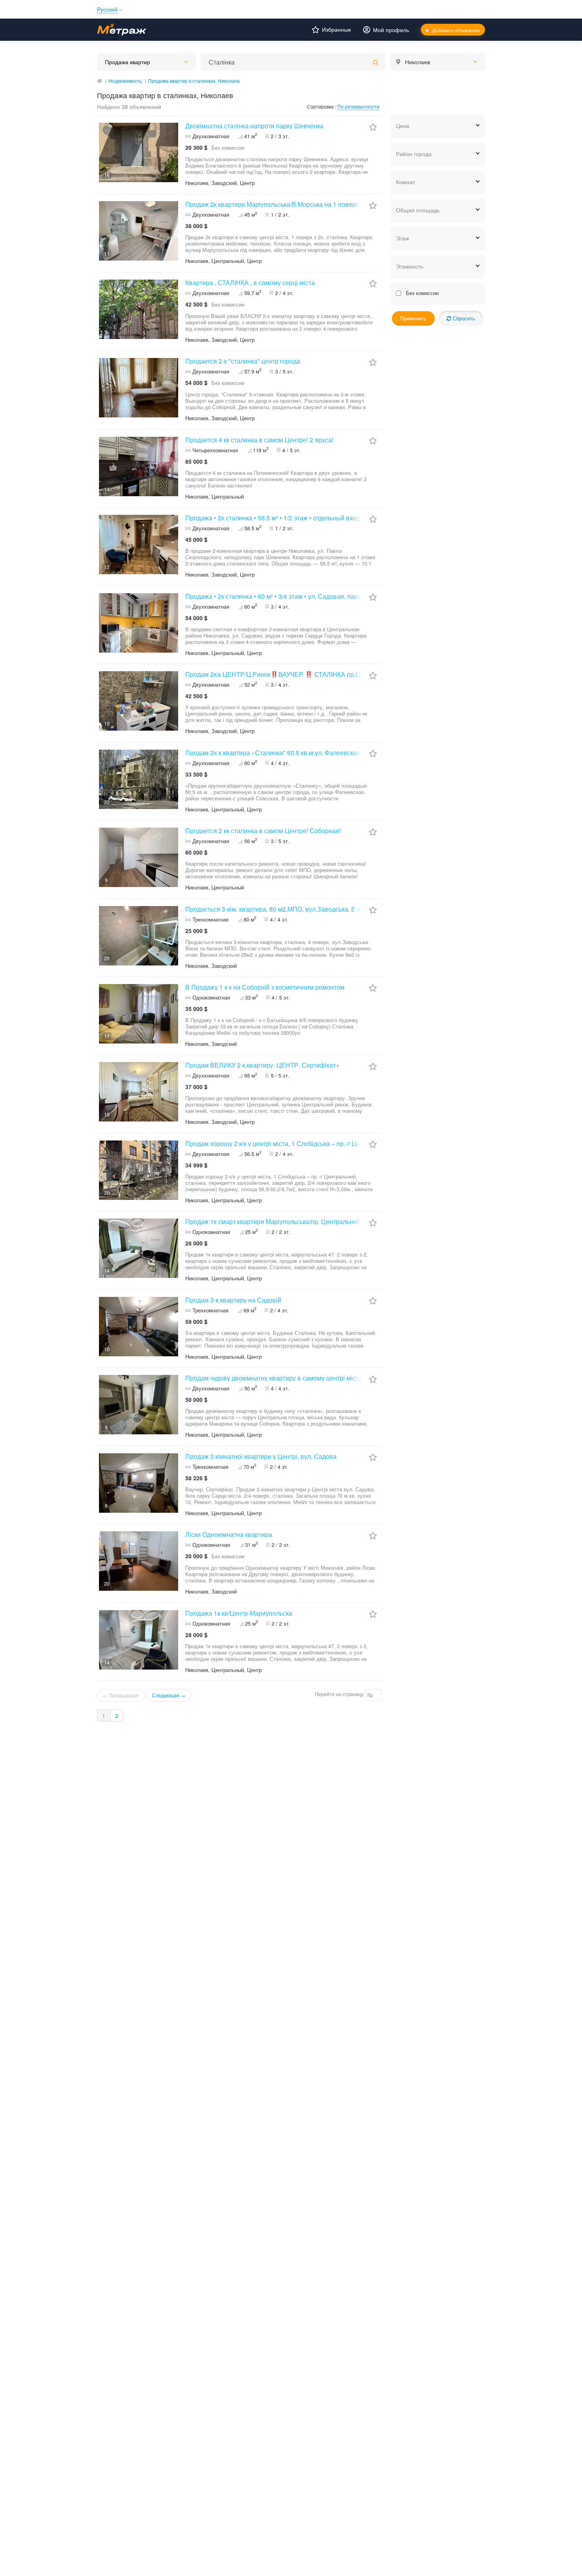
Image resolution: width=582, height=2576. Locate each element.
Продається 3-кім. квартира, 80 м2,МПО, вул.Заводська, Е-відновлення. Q (294, 909)
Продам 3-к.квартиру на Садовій (233, 1300)
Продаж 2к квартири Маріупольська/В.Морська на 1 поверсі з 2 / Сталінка (293, 204)
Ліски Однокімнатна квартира (229, 1534)
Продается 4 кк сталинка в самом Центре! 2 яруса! (259, 440)
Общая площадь (418, 210)
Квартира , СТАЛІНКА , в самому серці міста (250, 283)
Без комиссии (421, 293)
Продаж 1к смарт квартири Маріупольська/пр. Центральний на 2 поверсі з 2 (297, 1221)
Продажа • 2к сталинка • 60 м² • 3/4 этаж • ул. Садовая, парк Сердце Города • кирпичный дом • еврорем (337, 596)
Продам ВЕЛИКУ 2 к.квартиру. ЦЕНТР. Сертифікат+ (262, 1065)
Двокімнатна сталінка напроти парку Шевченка (254, 126)
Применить (413, 318)
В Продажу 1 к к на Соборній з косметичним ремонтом (265, 987)
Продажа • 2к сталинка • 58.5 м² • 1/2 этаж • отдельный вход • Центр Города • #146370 (311, 518)
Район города (414, 154)
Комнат (405, 182)
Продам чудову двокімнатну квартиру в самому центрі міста (274, 1378)
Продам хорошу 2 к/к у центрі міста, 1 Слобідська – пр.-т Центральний (288, 1143)
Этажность (410, 266)
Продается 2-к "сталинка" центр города (243, 361)
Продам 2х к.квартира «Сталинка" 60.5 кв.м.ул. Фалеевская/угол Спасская (295, 753)
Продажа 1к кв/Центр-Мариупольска (239, 1613)
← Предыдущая (121, 1695)
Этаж (402, 238)
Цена (403, 126)
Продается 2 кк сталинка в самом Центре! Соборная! (263, 831)
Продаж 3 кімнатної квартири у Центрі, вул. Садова (261, 1456)
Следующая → (169, 1695)
